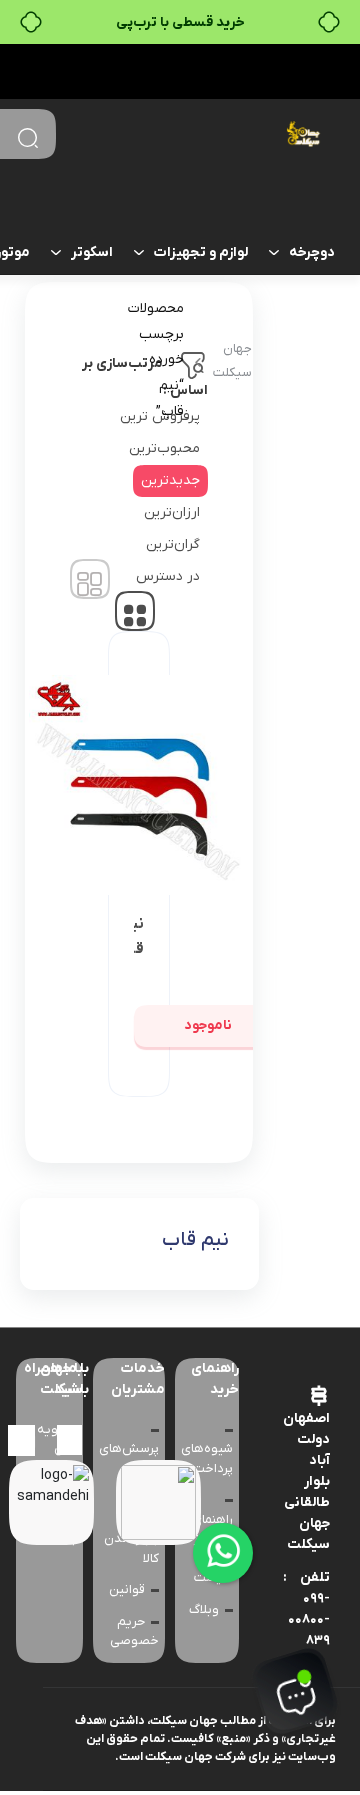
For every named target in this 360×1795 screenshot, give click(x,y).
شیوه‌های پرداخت (207, 1458)
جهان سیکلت (232, 360)
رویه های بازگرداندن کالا (49, 1459)
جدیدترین (170, 480)
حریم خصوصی (134, 1631)
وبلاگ (204, 1609)
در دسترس (168, 576)
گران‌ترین (173, 544)
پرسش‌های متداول (129, 1458)
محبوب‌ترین (164, 448)
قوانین (127, 1589)
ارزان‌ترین (172, 512)
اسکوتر (92, 252)
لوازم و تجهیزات (201, 252)
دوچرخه (312, 252)
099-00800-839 (309, 1619)
